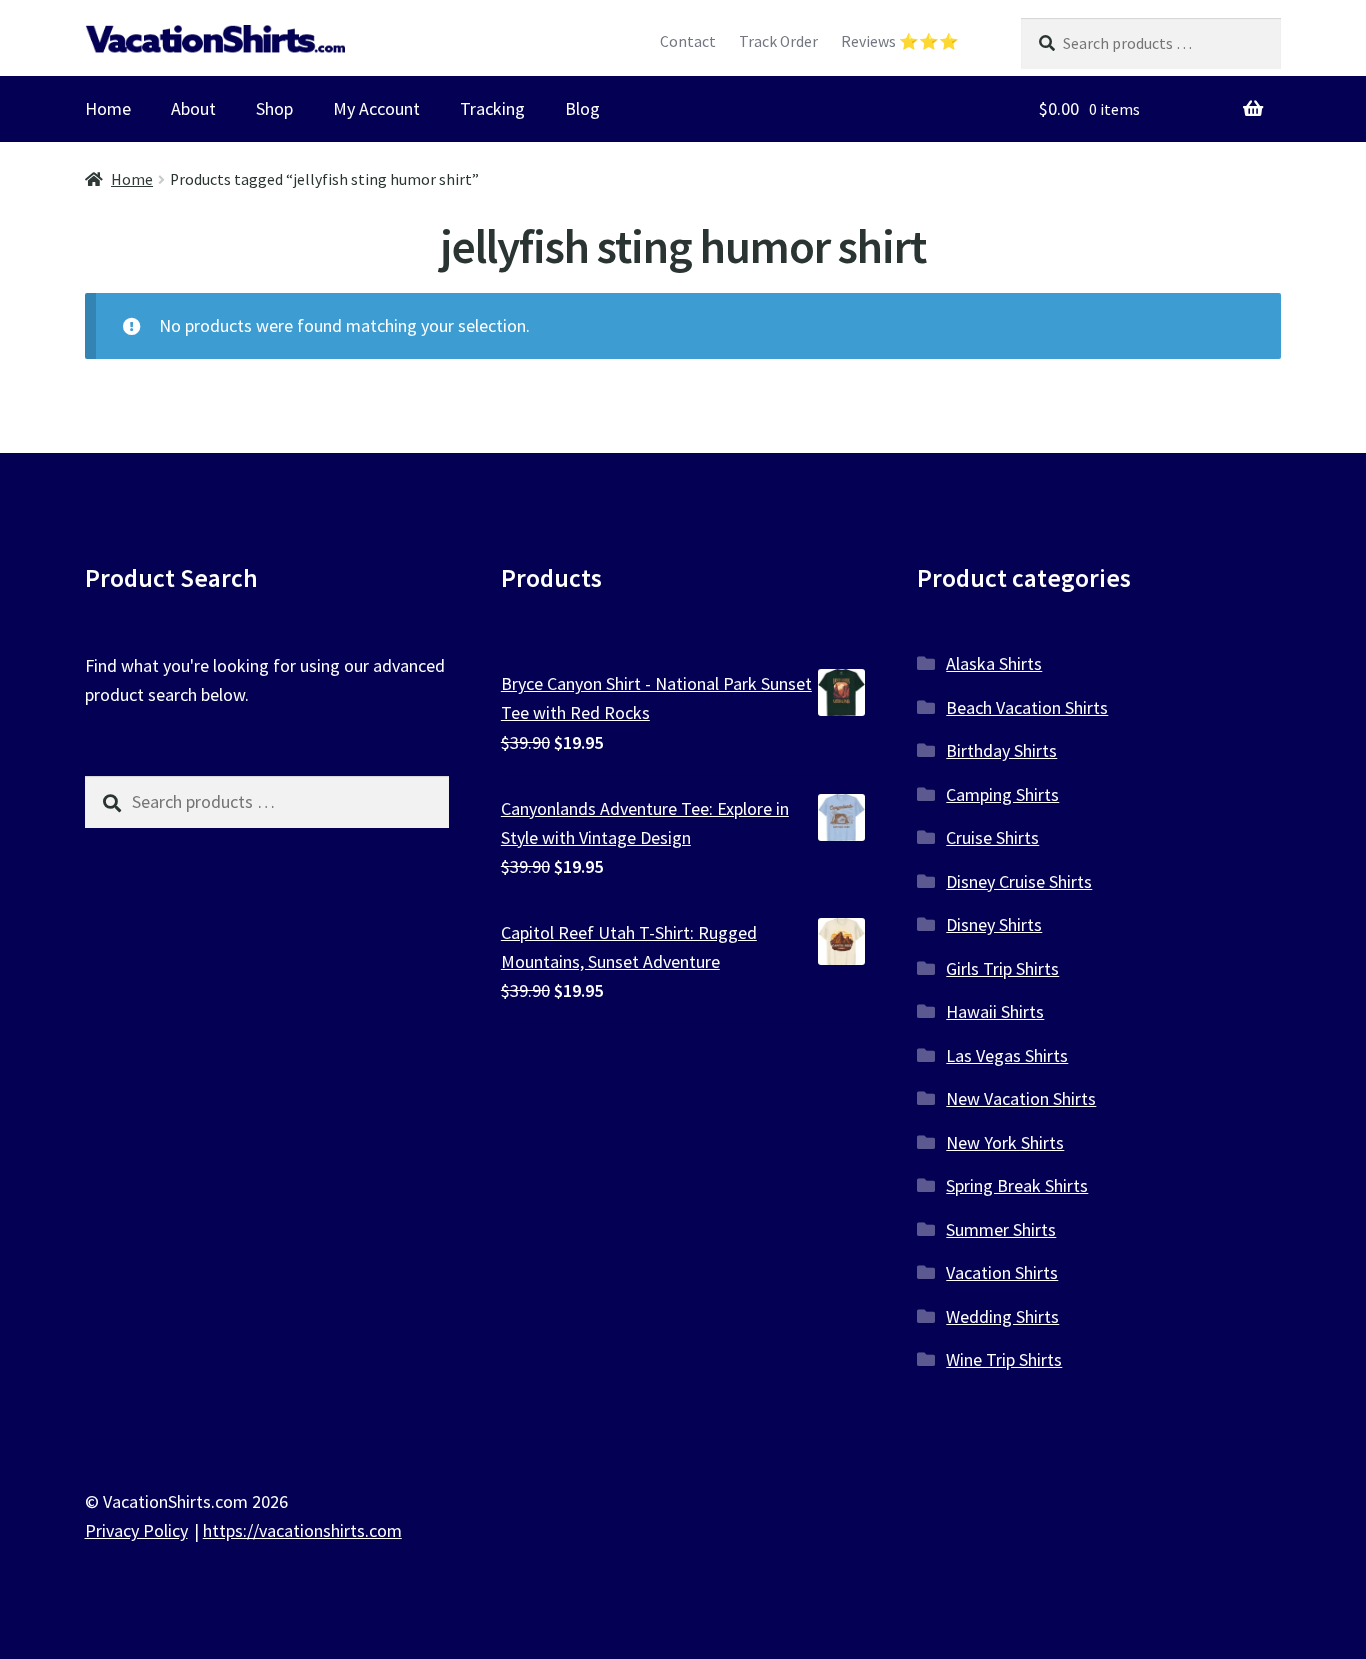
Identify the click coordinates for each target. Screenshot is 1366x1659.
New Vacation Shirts (1021, 1098)
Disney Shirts (994, 924)
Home (108, 108)
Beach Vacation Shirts (1027, 707)
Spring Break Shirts (1017, 1185)
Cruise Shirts (992, 837)
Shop (274, 108)
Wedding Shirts (1002, 1316)
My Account (376, 108)
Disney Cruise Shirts (1019, 881)
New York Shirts (1005, 1142)
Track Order (778, 41)
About (193, 108)
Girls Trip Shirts (1002, 968)
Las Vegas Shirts (1007, 1055)
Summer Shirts (1001, 1229)
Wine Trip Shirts (1004, 1359)
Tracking (492, 108)
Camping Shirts (1002, 794)
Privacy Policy (136, 1530)
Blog (582, 108)
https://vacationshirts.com (302, 1530)
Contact (688, 41)
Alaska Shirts (994, 663)
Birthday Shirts (1001, 750)
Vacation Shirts (1002, 1272)
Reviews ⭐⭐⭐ (900, 41)
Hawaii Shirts (995, 1011)
